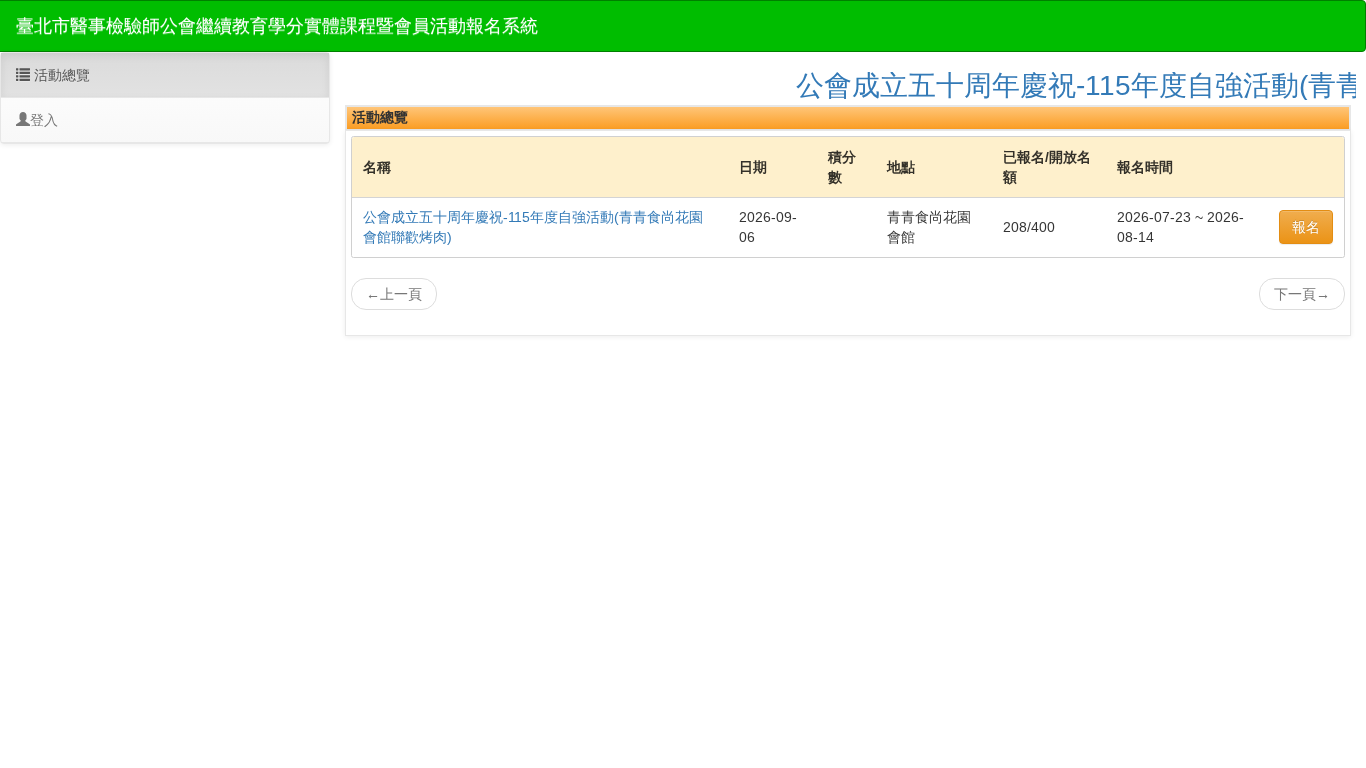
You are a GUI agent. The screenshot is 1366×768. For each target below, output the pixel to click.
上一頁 (394, 294)
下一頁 (1302, 294)
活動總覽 (60, 75)
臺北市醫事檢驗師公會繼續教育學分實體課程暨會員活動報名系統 (277, 26)
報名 (1306, 227)
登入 (44, 120)
